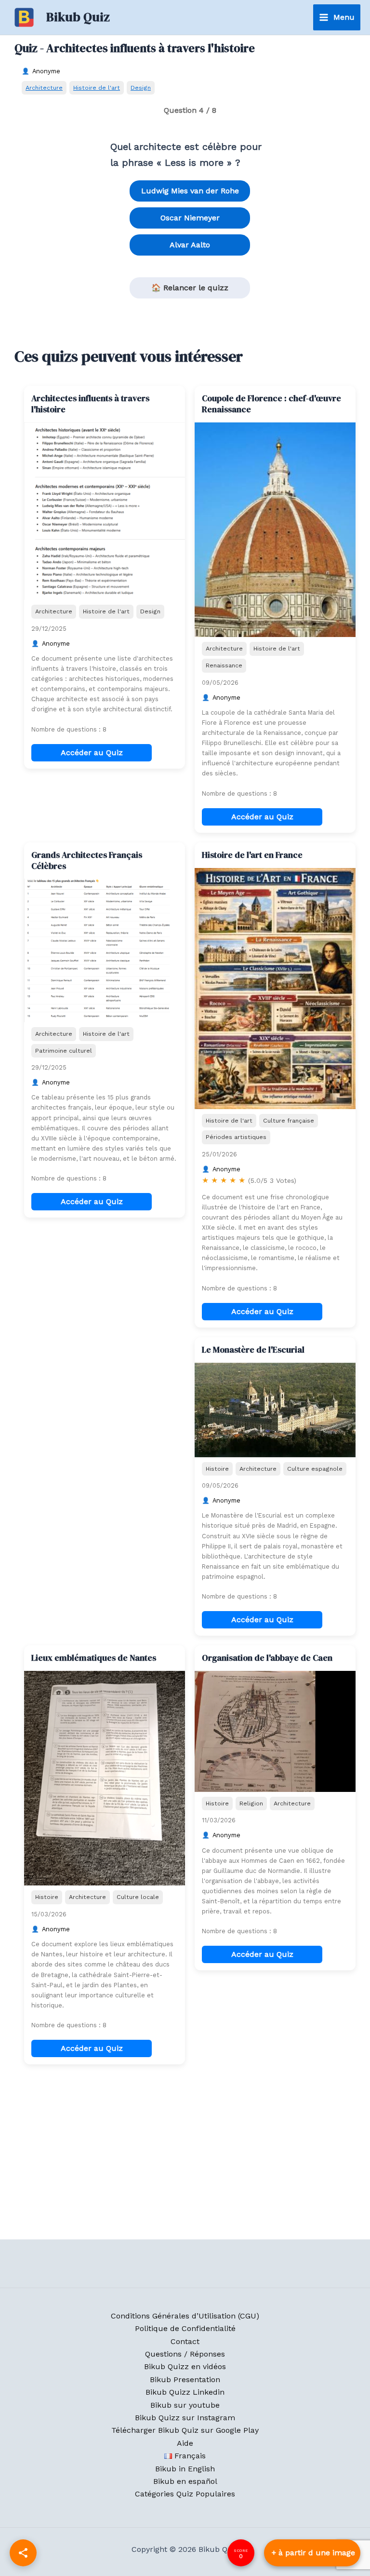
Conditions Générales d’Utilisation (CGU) (185, 2316)
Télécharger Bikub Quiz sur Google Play (185, 2430)
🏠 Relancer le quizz (190, 288)
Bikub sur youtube (185, 2405)
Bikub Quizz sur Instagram (185, 2418)
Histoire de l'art (97, 88)
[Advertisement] (105, 1397)
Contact (185, 2341)
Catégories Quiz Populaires (185, 2494)
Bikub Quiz (78, 17)
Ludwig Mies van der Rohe (190, 191)
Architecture (44, 88)
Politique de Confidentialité (185, 2328)
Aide (185, 2443)
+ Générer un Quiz (312, 2553)
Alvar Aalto (190, 245)
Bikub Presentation (185, 2379)
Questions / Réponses (185, 2354)
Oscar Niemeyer (190, 218)
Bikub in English (185, 2469)
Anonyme (46, 71)
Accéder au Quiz (92, 752)
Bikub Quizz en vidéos (185, 2366)
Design (141, 88)
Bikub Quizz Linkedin (185, 2392)
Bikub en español (185, 2481)
